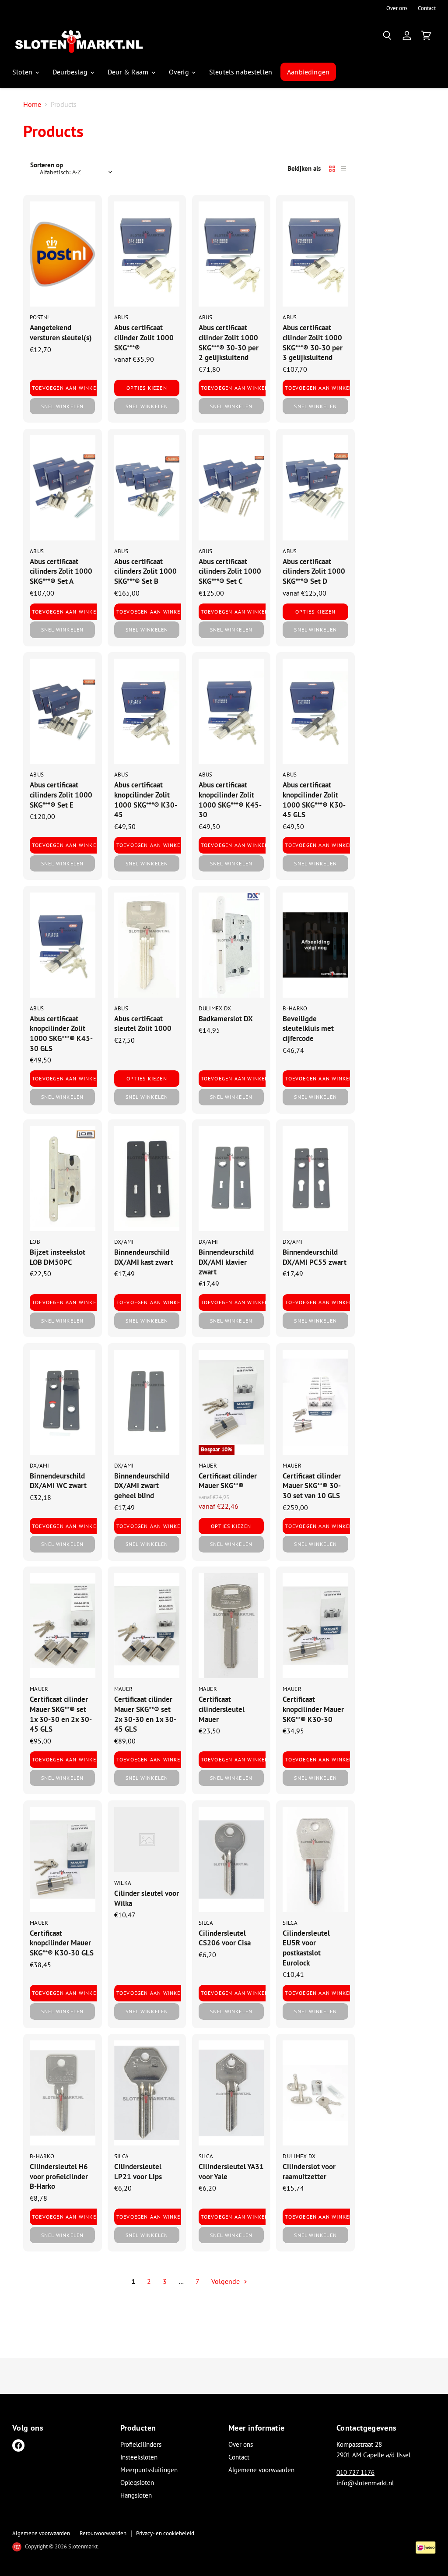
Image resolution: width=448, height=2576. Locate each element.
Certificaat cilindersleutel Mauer (222, 1709)
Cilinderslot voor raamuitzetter (309, 2171)
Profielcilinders (141, 2444)
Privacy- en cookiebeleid (165, 2533)
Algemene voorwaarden (261, 2470)
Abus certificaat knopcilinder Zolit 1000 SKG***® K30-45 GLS (314, 799)
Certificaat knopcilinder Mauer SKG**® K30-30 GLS (62, 1943)
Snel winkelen (63, 406)
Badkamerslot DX (226, 1018)
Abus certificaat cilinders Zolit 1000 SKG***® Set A (61, 571)
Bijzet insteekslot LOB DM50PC (58, 1257)
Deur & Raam (129, 72)
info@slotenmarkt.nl (365, 2483)
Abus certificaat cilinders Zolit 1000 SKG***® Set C (230, 571)
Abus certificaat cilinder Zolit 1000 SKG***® (144, 337)
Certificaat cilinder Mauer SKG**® (228, 1481)
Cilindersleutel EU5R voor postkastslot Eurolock (306, 1948)
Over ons (397, 9)
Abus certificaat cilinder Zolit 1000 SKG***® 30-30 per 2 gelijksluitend (229, 342)
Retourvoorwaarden (103, 2533)
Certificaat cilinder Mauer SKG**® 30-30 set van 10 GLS (312, 1486)
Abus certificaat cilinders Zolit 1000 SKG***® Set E (61, 794)
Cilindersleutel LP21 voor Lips (138, 2171)
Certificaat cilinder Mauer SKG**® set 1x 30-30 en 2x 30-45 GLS (61, 1714)
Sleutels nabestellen (241, 72)
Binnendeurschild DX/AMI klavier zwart (226, 1262)
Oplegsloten (137, 2482)
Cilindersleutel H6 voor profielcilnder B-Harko (59, 2176)
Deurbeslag (71, 72)
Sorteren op (47, 165)
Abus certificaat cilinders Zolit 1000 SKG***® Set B (145, 571)
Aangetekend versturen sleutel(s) (61, 332)
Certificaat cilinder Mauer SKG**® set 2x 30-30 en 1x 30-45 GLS (145, 1714)
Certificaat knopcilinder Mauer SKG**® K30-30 (313, 1709)
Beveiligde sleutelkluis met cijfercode (308, 1028)
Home (32, 104)
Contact (427, 9)
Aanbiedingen (308, 72)
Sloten (23, 72)
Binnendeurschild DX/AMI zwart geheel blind (142, 1486)
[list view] (343, 169)
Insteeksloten (139, 2457)
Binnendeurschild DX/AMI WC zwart (58, 1481)
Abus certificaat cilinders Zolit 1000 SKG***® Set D (314, 571)
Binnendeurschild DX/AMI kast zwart (144, 1257)
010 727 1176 (355, 2472)
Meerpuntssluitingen (149, 2470)
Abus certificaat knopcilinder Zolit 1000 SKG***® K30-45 (146, 799)
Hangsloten (136, 2495)
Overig (180, 72)
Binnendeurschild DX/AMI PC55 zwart (315, 1257)
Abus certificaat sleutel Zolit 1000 (143, 1023)
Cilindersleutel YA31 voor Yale (231, 2171)
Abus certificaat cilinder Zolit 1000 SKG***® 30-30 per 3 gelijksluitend (313, 342)
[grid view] (332, 169)
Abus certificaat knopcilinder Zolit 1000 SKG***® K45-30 (230, 799)
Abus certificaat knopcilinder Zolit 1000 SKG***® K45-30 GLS (61, 1033)
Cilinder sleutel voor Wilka (147, 1898)
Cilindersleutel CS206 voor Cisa (225, 1938)
